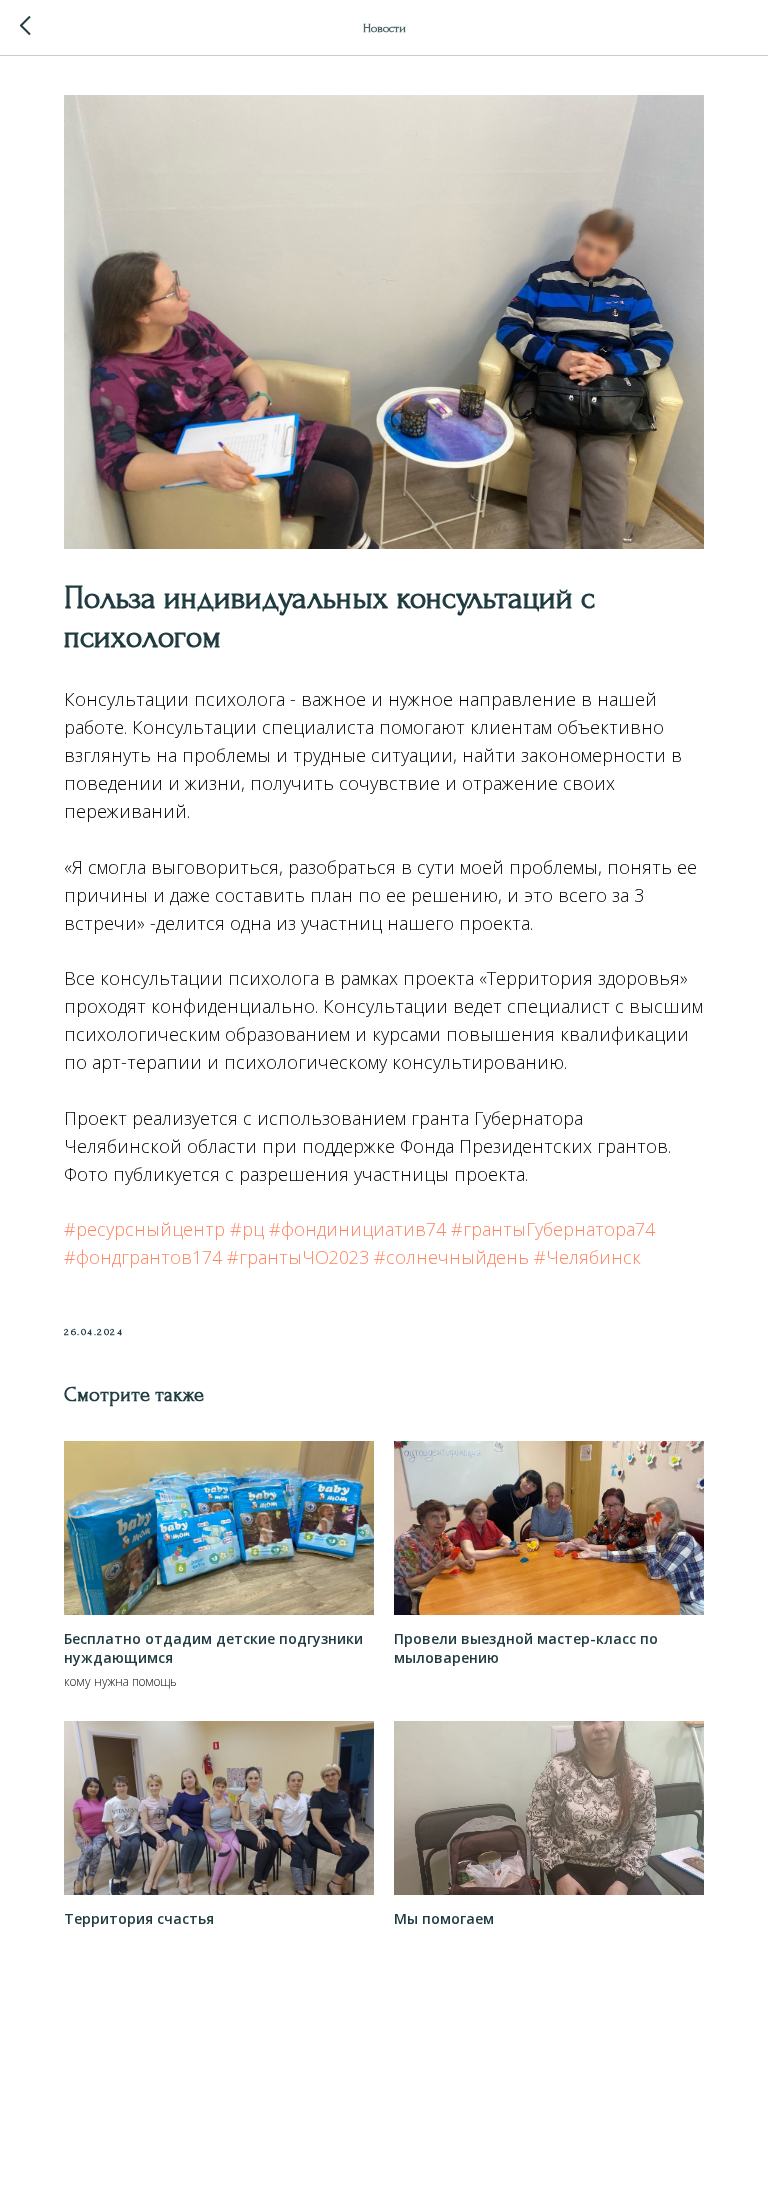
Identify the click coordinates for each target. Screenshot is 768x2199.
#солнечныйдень (451, 1257)
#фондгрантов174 (143, 1257)
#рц (247, 1229)
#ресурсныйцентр (144, 1229)
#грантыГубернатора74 (553, 1229)
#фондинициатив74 (357, 1229)
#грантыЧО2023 (298, 1257)
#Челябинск (587, 1257)
